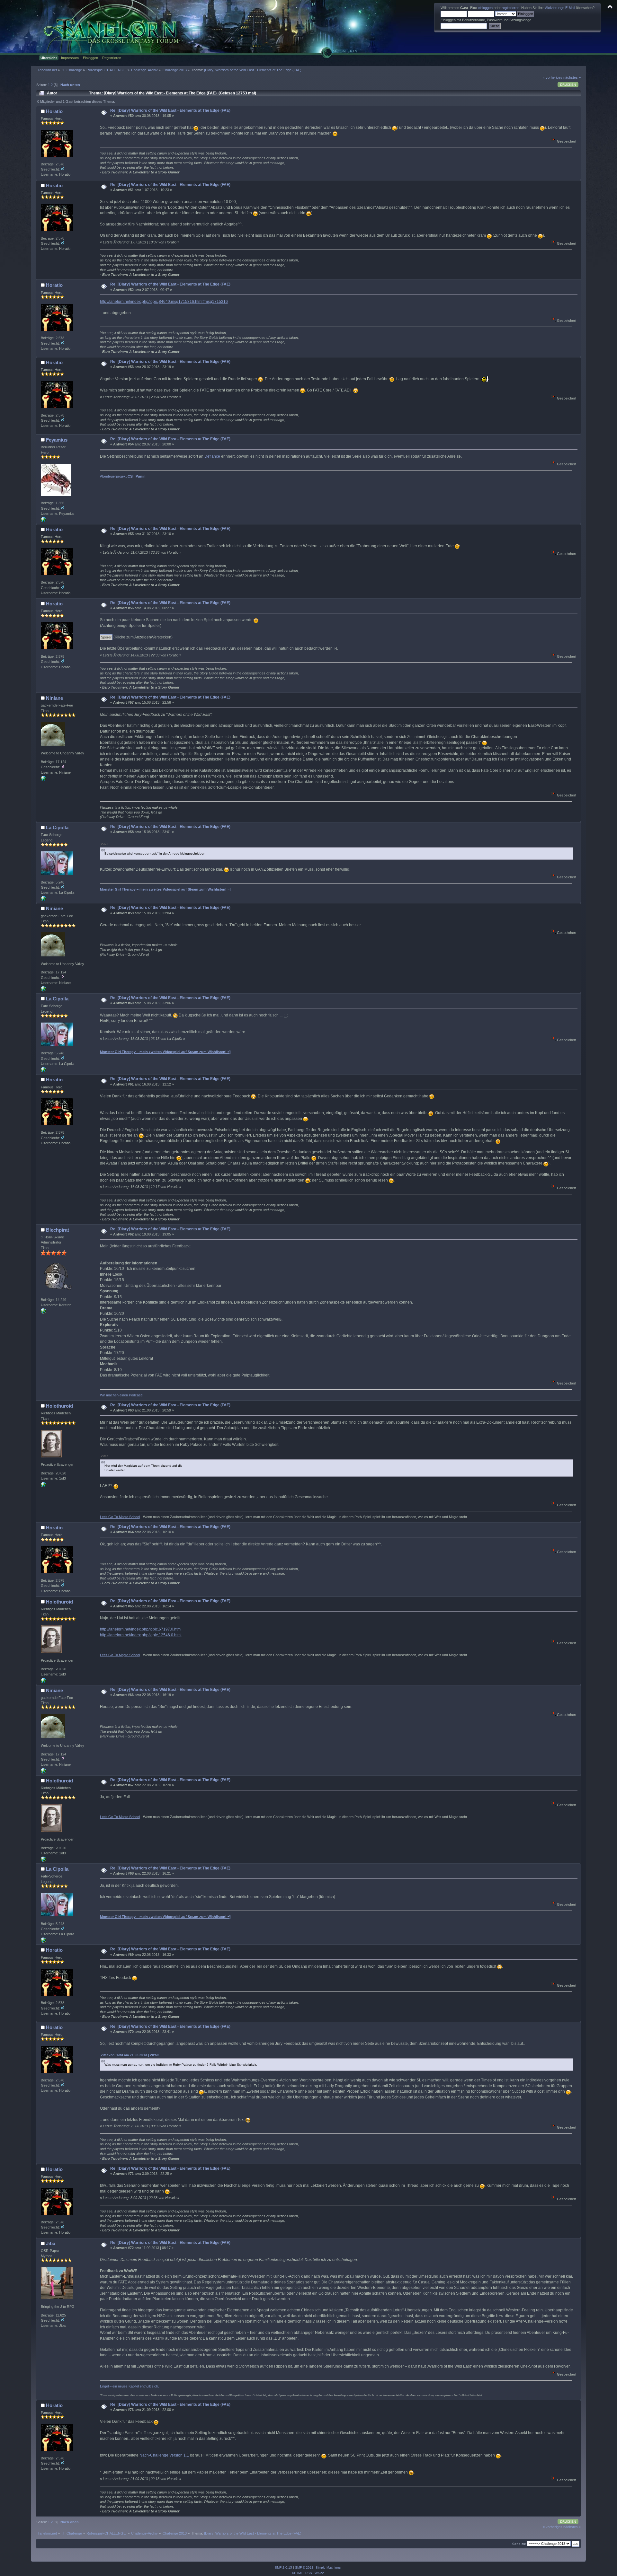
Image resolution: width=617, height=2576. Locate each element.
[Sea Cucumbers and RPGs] (43, 1486)
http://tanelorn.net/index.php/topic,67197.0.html (141, 1629)
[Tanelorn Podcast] (43, 1312)
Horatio (54, 111)
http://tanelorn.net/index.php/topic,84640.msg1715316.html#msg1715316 (164, 302)
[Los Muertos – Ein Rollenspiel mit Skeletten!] (43, 900)
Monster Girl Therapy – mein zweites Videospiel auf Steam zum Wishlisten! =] (165, 889)
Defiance (212, 456)
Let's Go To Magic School (120, 1517)
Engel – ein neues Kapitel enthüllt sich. (130, 2386)
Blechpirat (58, 1230)
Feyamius (57, 440)
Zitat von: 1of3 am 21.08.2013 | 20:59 (130, 2055)
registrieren (510, 8)
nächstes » (572, 77)
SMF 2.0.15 (283, 2567)
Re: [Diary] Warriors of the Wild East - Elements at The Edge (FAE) (170, 110)
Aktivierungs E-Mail (560, 8)
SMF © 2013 (304, 2567)
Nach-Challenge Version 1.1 (164, 2455)
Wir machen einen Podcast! (121, 1395)
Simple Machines (328, 2567)
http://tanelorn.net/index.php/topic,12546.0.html (141, 1635)
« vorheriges (553, 77)
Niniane (54, 698)
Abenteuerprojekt (123, 476)
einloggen (485, 8)
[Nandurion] (43, 521)
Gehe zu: (519, 2544)
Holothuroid (59, 1406)
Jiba (51, 2243)
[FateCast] (43, 780)
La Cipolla (57, 827)
